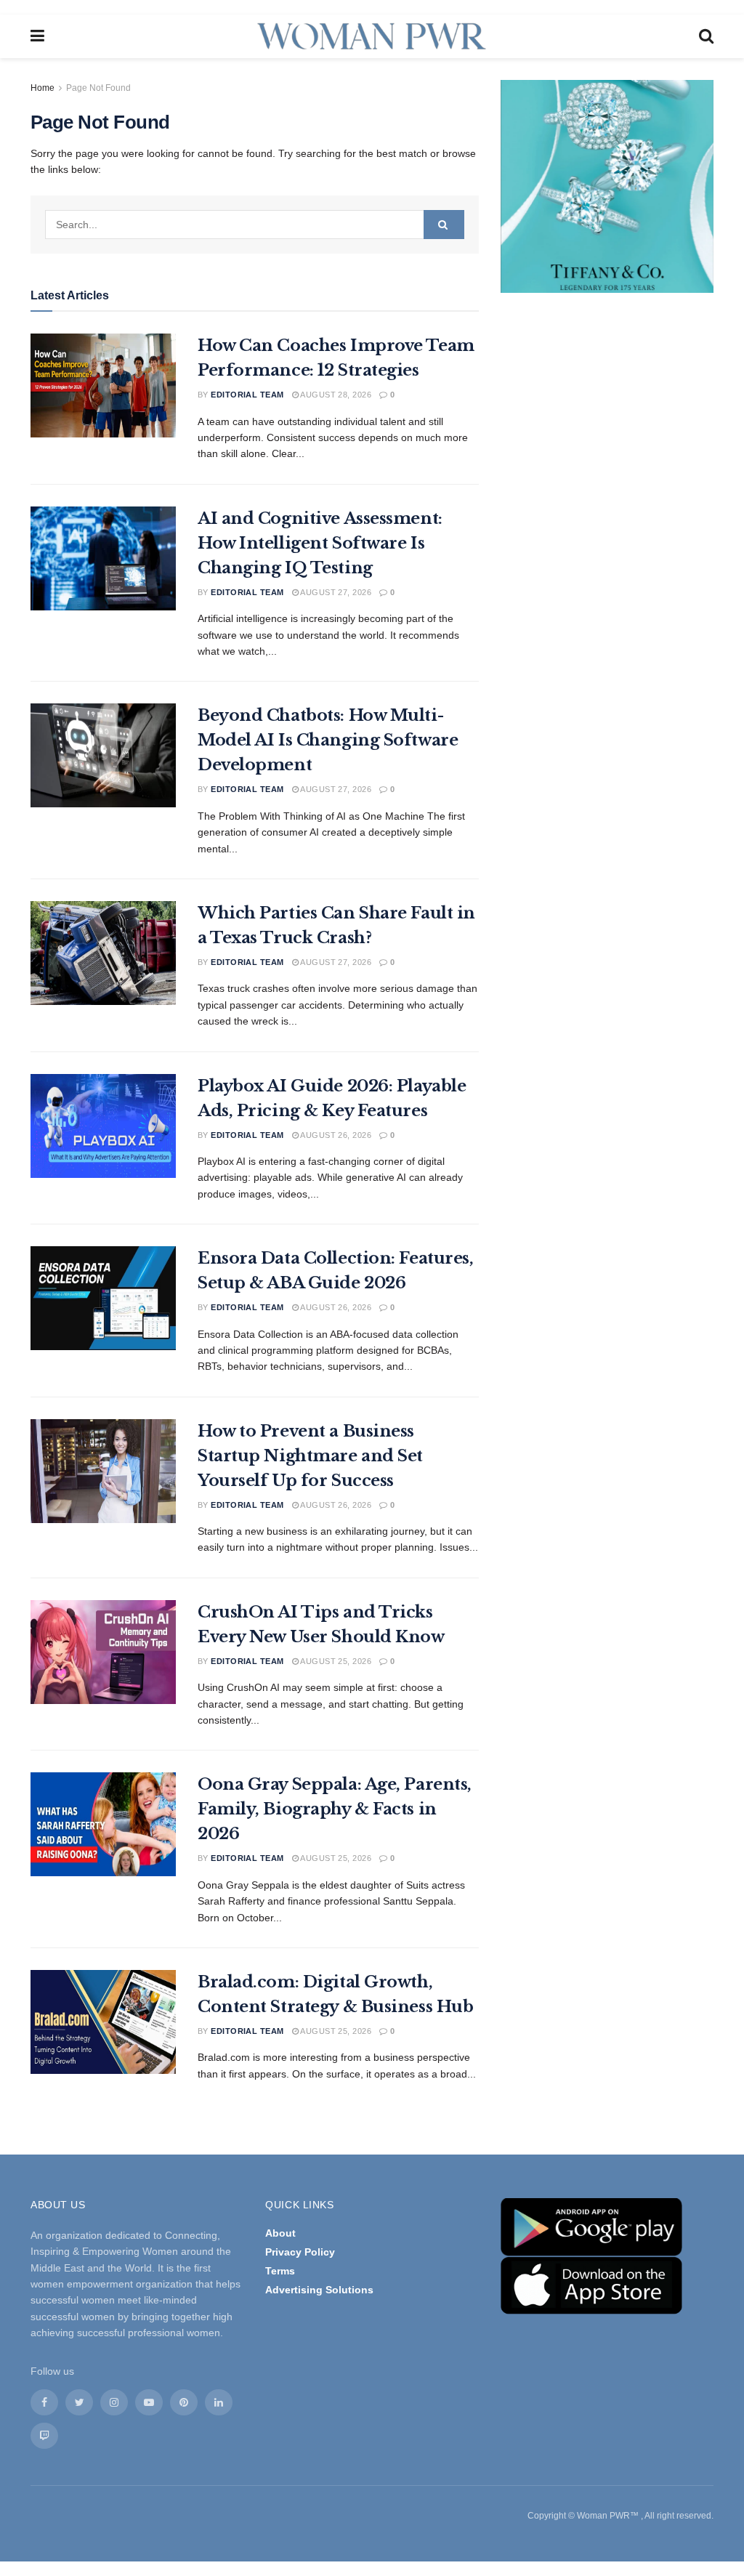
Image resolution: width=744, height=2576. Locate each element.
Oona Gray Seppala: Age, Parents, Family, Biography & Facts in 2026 (335, 1809)
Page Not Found (98, 88)
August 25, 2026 (335, 1661)
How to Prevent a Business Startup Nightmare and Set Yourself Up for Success (310, 1456)
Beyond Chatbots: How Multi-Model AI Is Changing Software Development (328, 740)
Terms (280, 2271)
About (280, 2233)
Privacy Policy (300, 2252)
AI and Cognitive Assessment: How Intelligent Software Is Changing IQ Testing (320, 543)
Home (43, 88)
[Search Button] (444, 225)
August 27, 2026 (335, 592)
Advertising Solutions (319, 2290)
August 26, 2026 (335, 1135)
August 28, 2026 (335, 395)
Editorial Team (247, 395)
